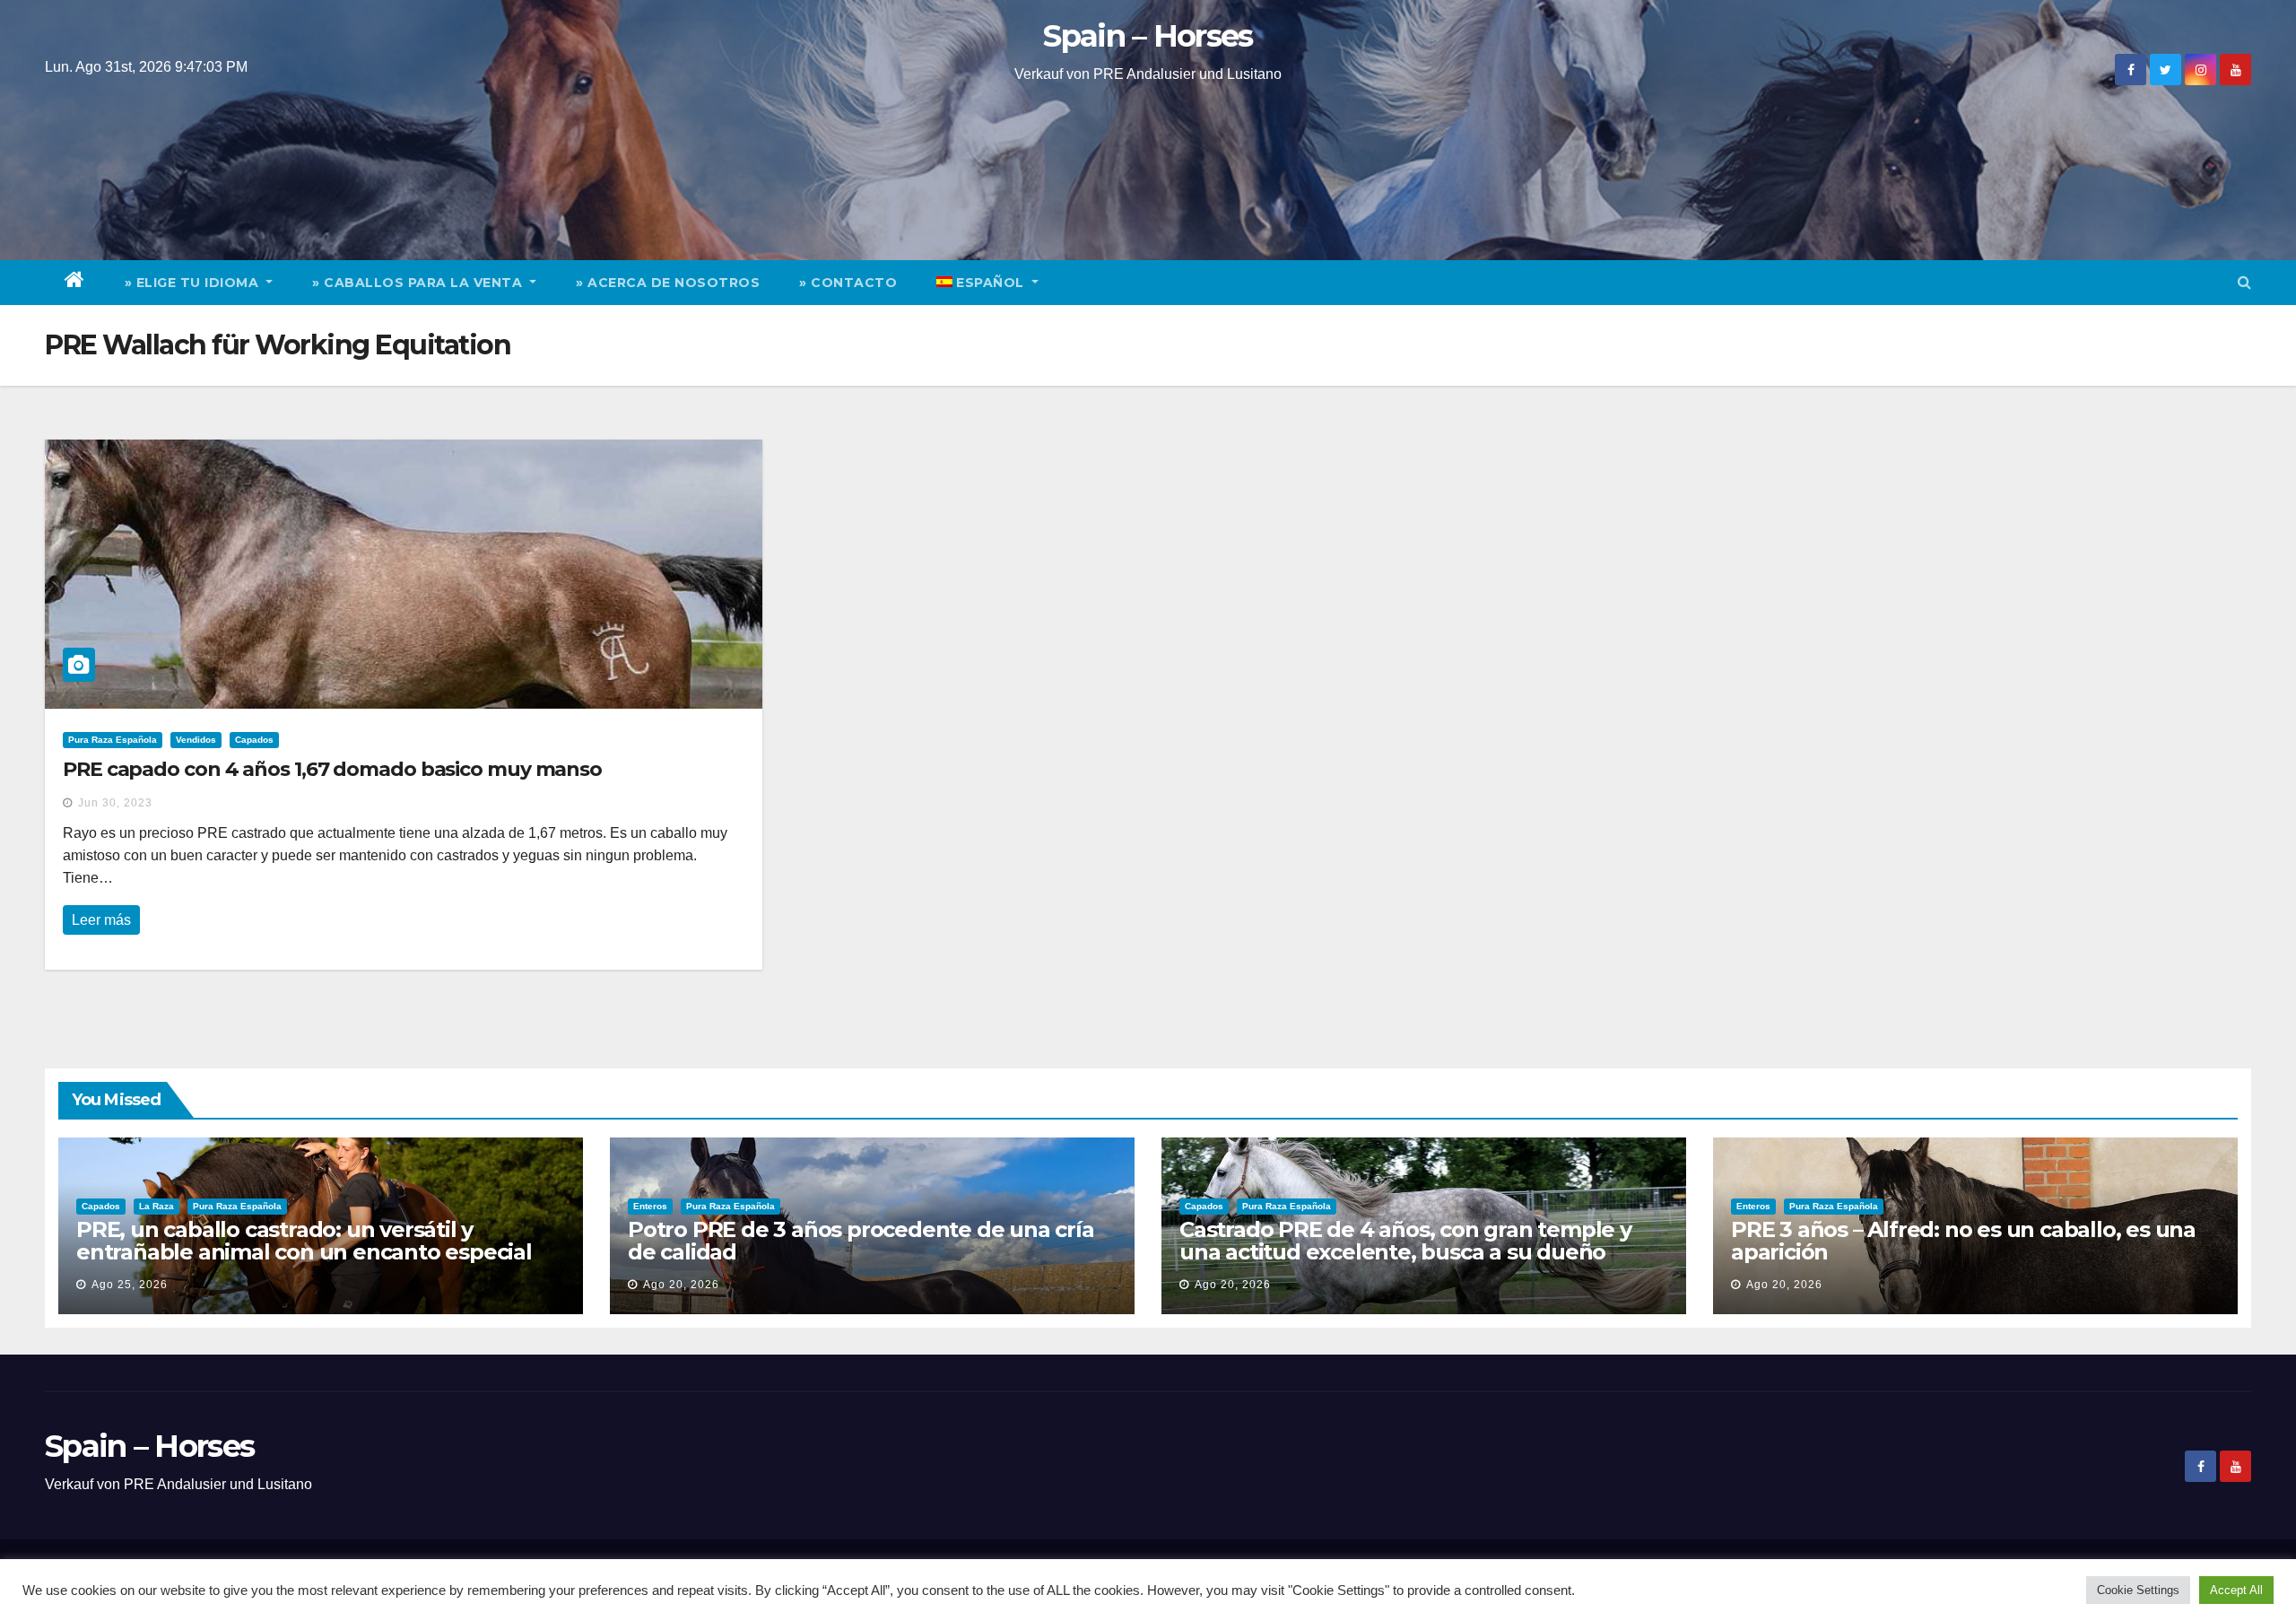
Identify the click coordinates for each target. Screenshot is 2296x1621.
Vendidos (196, 740)
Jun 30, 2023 (115, 803)
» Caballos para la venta (419, 283)
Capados (254, 740)
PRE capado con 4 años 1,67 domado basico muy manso (332, 769)
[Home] (75, 283)
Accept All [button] (2236, 1590)
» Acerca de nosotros (668, 283)
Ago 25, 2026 (130, 1285)
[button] (2244, 282)
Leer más (101, 920)
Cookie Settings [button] (2138, 1590)
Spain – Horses (1148, 36)
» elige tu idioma (194, 283)
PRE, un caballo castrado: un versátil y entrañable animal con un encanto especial (304, 1241)
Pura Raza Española (113, 740)
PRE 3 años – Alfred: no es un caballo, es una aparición (1963, 1241)
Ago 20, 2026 (681, 1285)
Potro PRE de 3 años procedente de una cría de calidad (861, 1241)
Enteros (650, 1206)
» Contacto (848, 283)
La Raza (157, 1206)
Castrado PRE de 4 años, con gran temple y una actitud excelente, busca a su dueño (1405, 1241)
